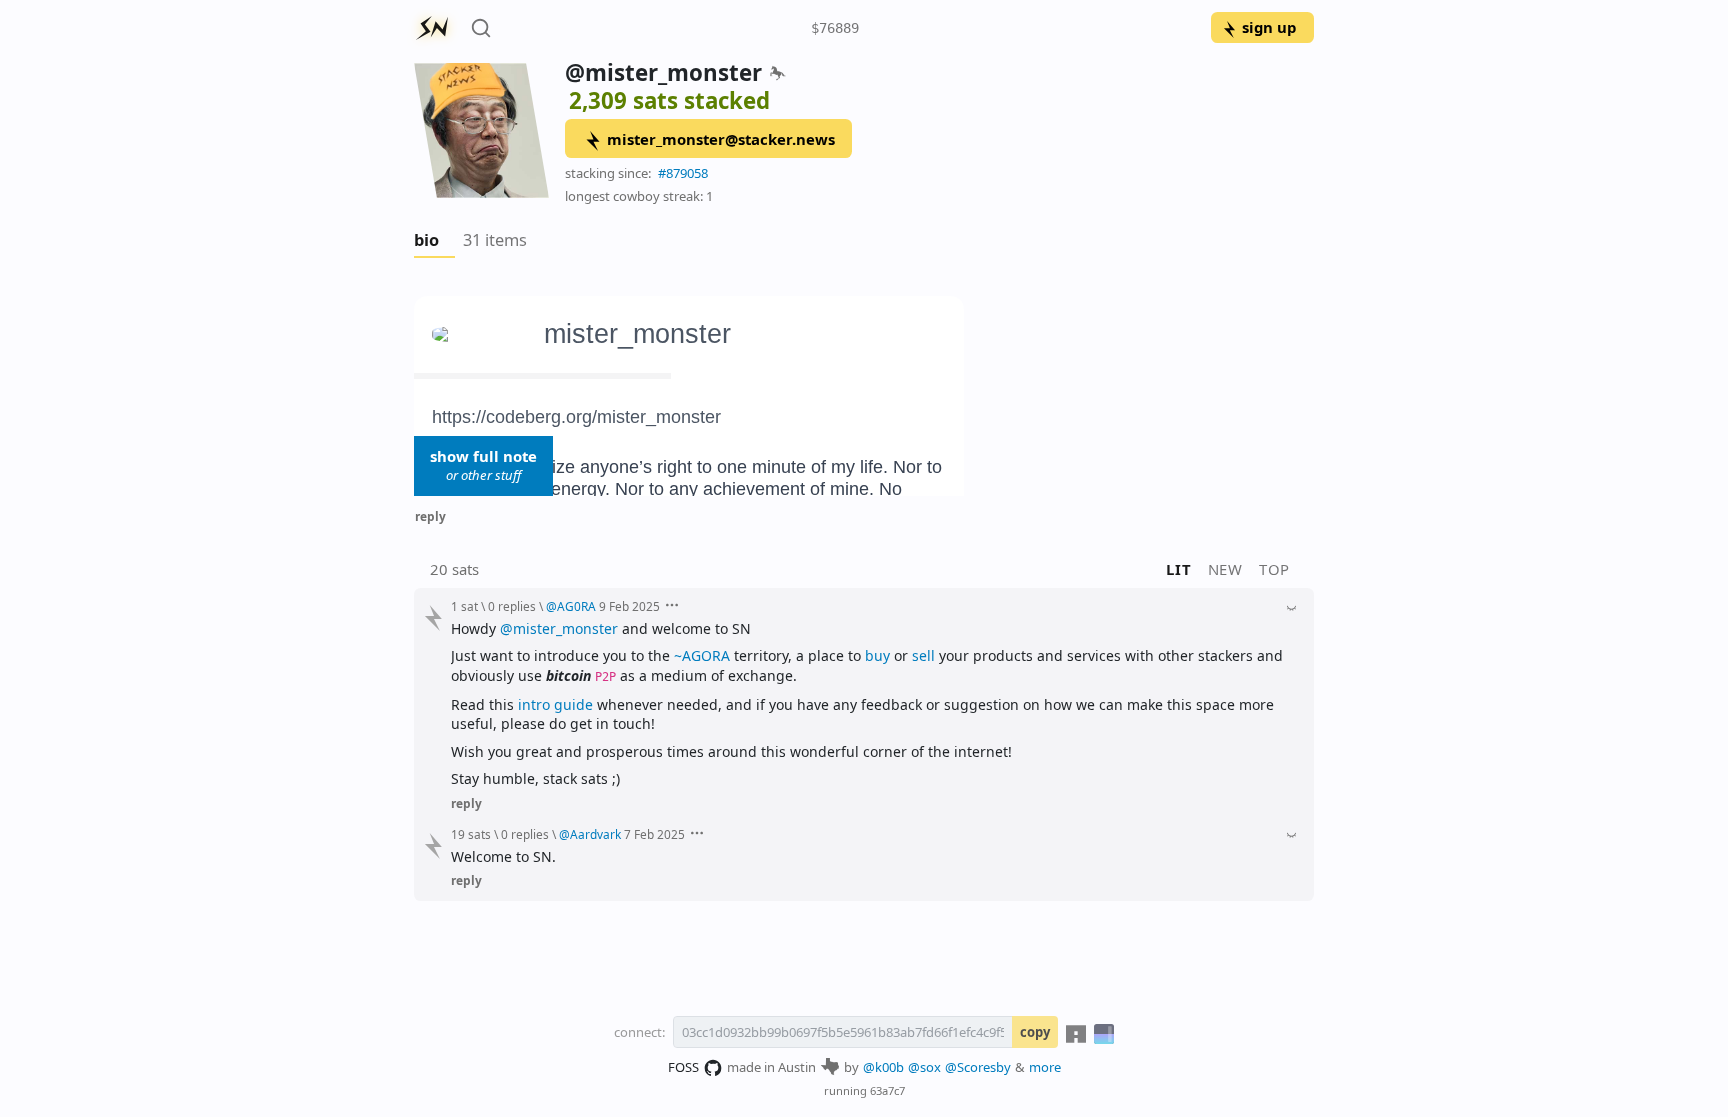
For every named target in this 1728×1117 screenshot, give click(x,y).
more (1045, 1067)
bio (426, 240)
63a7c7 (887, 1090)
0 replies (512, 606)
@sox (924, 1067)
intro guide (555, 704)
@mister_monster (559, 628)
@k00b (883, 1067)
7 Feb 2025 (654, 834)
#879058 (683, 173)
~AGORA (702, 655)
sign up (1269, 27)
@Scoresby (978, 1067)
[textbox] (864, 396)
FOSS (683, 1067)
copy (1035, 1032)
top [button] (1274, 569)
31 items (495, 240)
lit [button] (1178, 569)
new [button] (1225, 569)
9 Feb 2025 (629, 606)
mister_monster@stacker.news (721, 139)
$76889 (835, 28)
